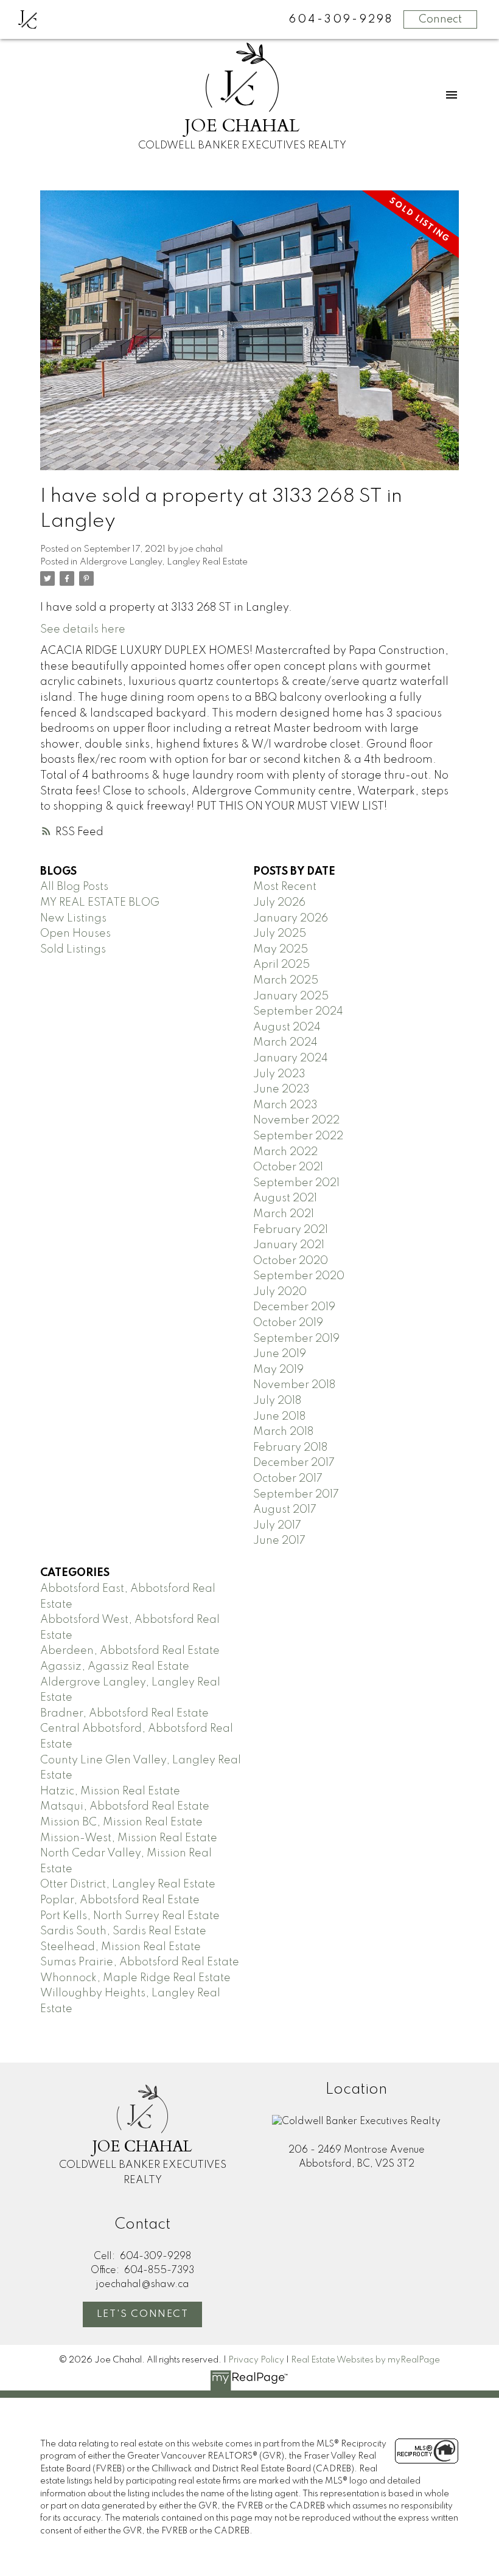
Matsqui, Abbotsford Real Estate (125, 1807)
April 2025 (281, 965)
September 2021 (296, 1183)
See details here (83, 630)
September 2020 (299, 1276)
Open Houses (75, 934)
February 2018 (290, 1448)
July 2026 (279, 903)
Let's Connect (143, 2314)
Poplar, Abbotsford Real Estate (120, 1900)
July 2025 (280, 934)
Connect (440, 19)
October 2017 (288, 1479)
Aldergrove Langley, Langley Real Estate (164, 562)
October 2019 (288, 1323)
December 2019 (294, 1307)
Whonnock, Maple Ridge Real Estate (135, 1978)
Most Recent (285, 887)
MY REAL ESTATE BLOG (100, 903)
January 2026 (291, 918)
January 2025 (291, 996)
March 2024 (285, 1043)
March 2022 (285, 1152)
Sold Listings (73, 950)
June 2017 (279, 1541)
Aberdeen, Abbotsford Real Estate (130, 1651)
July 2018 (277, 1401)
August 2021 (285, 1198)
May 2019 (278, 1370)
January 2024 (291, 1058)
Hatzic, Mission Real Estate (110, 1791)
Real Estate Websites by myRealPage (365, 2360)
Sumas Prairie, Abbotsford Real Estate (140, 1962)
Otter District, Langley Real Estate (128, 1884)
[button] (142, 2314)
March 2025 (286, 981)
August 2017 (285, 1510)
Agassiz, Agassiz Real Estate (115, 1667)
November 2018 (294, 1385)
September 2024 (298, 1012)
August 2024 (287, 1027)
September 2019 (296, 1339)
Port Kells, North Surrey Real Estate (130, 1916)
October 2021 (288, 1167)
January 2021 (289, 1245)
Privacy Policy (256, 2360)
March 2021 (284, 1214)
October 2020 (291, 1261)
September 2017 (296, 1495)
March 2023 (285, 1105)
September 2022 (298, 1136)
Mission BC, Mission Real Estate (121, 1822)
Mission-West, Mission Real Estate (129, 1838)
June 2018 (279, 1417)
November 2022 (296, 1120)
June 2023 (281, 1089)
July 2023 (279, 1074)
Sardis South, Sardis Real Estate (123, 1931)
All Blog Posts (74, 887)
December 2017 (294, 1463)
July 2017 (277, 1526)
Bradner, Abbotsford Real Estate (124, 1713)
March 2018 (283, 1432)
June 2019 (280, 1354)
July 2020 (280, 1292)
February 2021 (291, 1230)
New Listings (73, 918)
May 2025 (281, 950)
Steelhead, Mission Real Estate (120, 1947)
